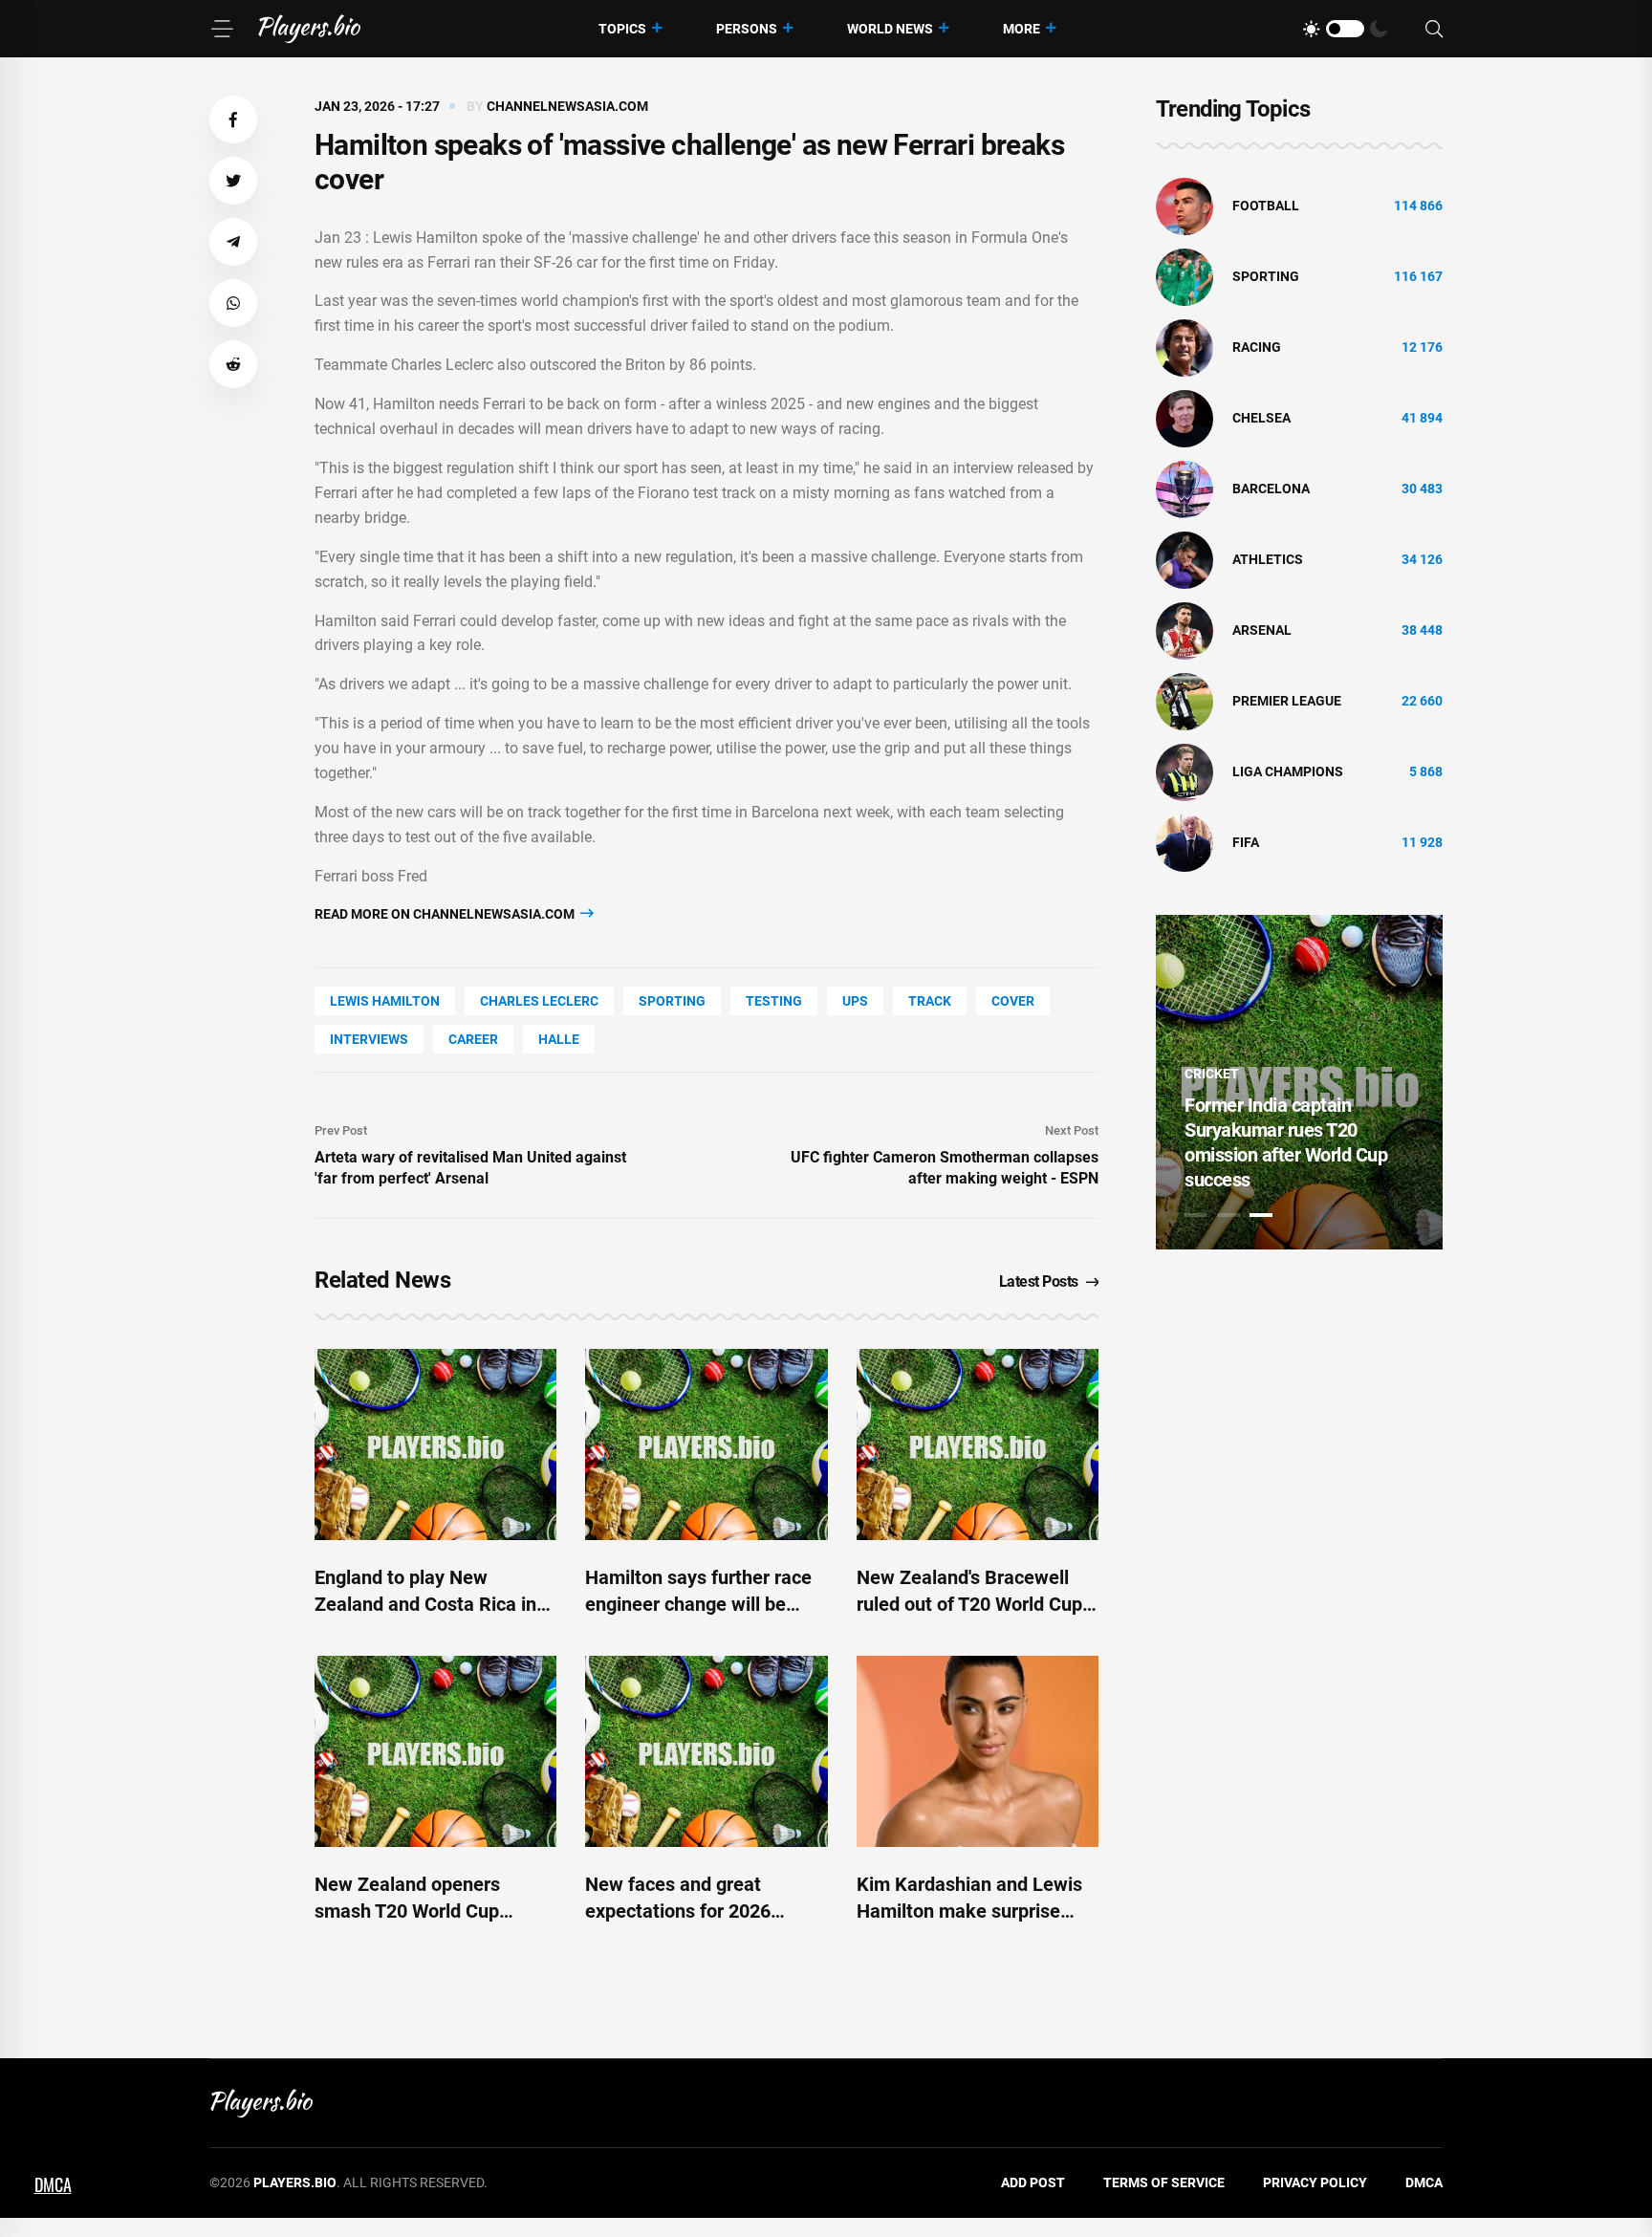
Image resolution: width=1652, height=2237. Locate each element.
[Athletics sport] (1185, 559)
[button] (233, 119)
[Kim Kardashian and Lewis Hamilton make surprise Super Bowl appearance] (978, 1751)
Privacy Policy (1315, 2183)
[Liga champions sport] (1185, 771)
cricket (1212, 1074)
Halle (559, 1039)
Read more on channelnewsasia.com (446, 914)
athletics (1268, 559)
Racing (1257, 347)
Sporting (672, 1001)
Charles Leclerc (539, 1001)
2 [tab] (1228, 1215)
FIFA (1246, 842)
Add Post (1033, 2183)
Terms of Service (1164, 2183)
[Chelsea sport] (1185, 418)
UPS (855, 1001)
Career (473, 1039)
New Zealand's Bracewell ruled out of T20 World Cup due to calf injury (969, 1604)
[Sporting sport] (1185, 276)
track (930, 1001)
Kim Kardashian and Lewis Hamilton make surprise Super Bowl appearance (969, 1911)
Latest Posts (1039, 1281)
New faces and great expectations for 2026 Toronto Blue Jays (678, 1911)
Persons (747, 29)
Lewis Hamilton (385, 1001)
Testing (774, 1001)
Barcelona (1271, 489)
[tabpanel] (1299, 1082)
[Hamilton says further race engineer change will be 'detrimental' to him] (706, 1444)
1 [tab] (1196, 1215)
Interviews (369, 1039)
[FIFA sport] (1185, 842)
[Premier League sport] (1185, 701)
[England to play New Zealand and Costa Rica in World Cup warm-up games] (435, 1444)
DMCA (1424, 2183)
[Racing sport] (1185, 347)
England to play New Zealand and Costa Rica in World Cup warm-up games (430, 1604)
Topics (622, 29)
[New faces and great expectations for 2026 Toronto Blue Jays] (706, 1751)
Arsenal (1262, 630)
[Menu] (222, 29)
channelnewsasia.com (567, 106)
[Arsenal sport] (1185, 630)
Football (1266, 206)
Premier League (1287, 701)
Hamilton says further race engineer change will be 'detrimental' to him (698, 1604)
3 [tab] (1261, 1215)
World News (890, 29)
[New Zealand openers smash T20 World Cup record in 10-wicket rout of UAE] (435, 1751)
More (1022, 29)
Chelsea (1261, 418)
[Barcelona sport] (1185, 489)
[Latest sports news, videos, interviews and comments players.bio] (309, 29)
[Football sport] (1185, 206)
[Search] (1434, 29)
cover (1013, 1001)
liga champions (1288, 771)
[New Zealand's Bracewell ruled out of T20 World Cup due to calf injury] (978, 1444)
